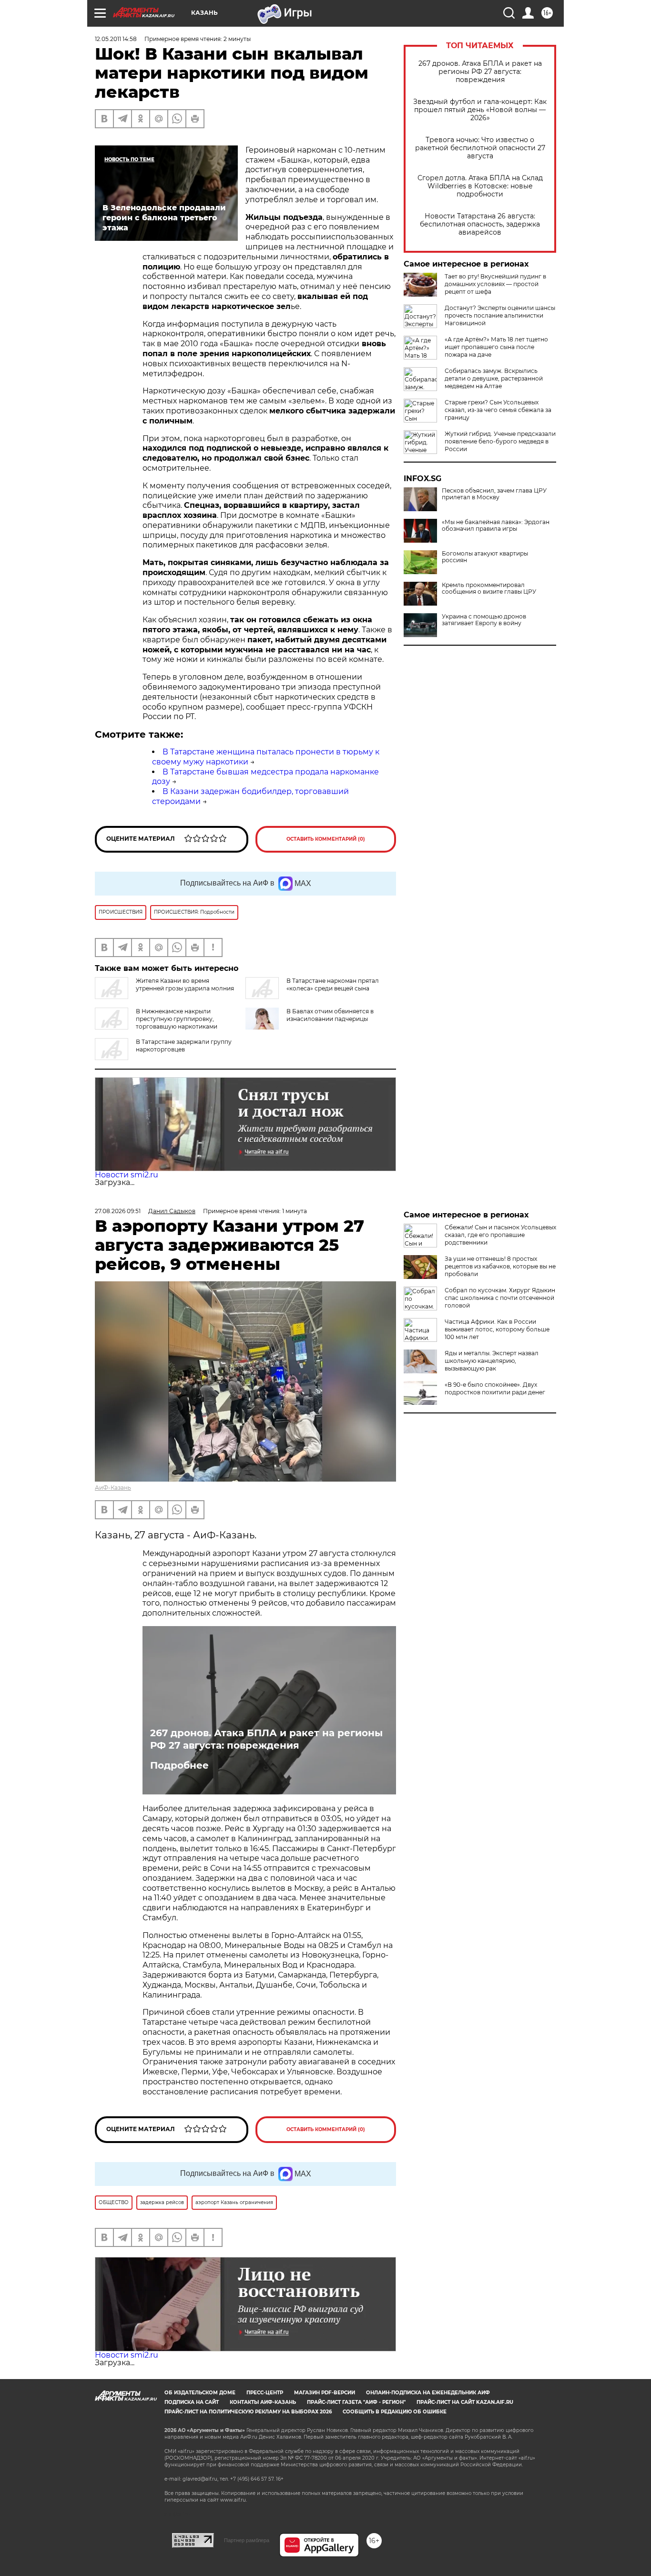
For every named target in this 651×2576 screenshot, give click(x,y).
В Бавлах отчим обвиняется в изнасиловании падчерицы (330, 1015)
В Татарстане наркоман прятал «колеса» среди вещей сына (333, 984)
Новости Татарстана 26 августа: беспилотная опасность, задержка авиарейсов (480, 224)
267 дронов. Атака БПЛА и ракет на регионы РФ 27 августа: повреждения (480, 72)
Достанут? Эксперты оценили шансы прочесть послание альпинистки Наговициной (500, 315)
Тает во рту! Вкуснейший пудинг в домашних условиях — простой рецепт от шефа (495, 284)
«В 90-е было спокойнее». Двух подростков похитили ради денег (495, 1388)
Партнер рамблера (247, 2540)
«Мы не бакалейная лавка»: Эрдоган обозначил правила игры (496, 526)
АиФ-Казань (113, 1488)
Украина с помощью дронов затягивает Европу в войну (484, 620)
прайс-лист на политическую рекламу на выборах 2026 (248, 2412)
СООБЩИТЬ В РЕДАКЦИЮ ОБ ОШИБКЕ (395, 2412)
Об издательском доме (200, 2393)
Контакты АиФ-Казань (263, 2402)
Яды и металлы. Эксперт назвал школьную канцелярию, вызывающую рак (492, 1361)
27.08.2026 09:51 (118, 1211)
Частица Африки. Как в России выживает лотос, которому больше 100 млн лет (497, 1329)
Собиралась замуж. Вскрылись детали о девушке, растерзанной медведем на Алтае (494, 378)
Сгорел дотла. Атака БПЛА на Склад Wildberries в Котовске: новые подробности (480, 186)
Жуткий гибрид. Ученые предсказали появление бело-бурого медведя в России (500, 441)
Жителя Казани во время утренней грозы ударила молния (185, 984)
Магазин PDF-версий (325, 2393)
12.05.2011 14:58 (116, 39)
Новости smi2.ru (127, 1175)
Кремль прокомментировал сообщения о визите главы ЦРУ (489, 588)
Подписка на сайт (192, 2402)
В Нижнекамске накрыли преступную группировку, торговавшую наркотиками (177, 1019)
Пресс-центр (265, 2393)
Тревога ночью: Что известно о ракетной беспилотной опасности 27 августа (480, 148)
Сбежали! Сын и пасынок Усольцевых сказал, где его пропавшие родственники (500, 1235)
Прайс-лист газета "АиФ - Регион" (356, 2402)
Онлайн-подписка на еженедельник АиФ (428, 2393)
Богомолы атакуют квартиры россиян (485, 557)
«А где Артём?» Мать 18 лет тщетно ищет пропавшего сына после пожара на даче (496, 347)
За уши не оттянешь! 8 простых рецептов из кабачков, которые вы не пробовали (500, 1266)
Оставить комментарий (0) (326, 839)
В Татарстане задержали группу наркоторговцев (184, 1046)
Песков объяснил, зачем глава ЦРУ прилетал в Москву (494, 494)
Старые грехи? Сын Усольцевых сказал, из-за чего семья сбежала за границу (498, 410)
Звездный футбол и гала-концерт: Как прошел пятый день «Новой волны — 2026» (480, 110)
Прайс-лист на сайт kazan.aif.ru (465, 2402)
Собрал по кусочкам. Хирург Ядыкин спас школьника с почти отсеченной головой (500, 1298)
